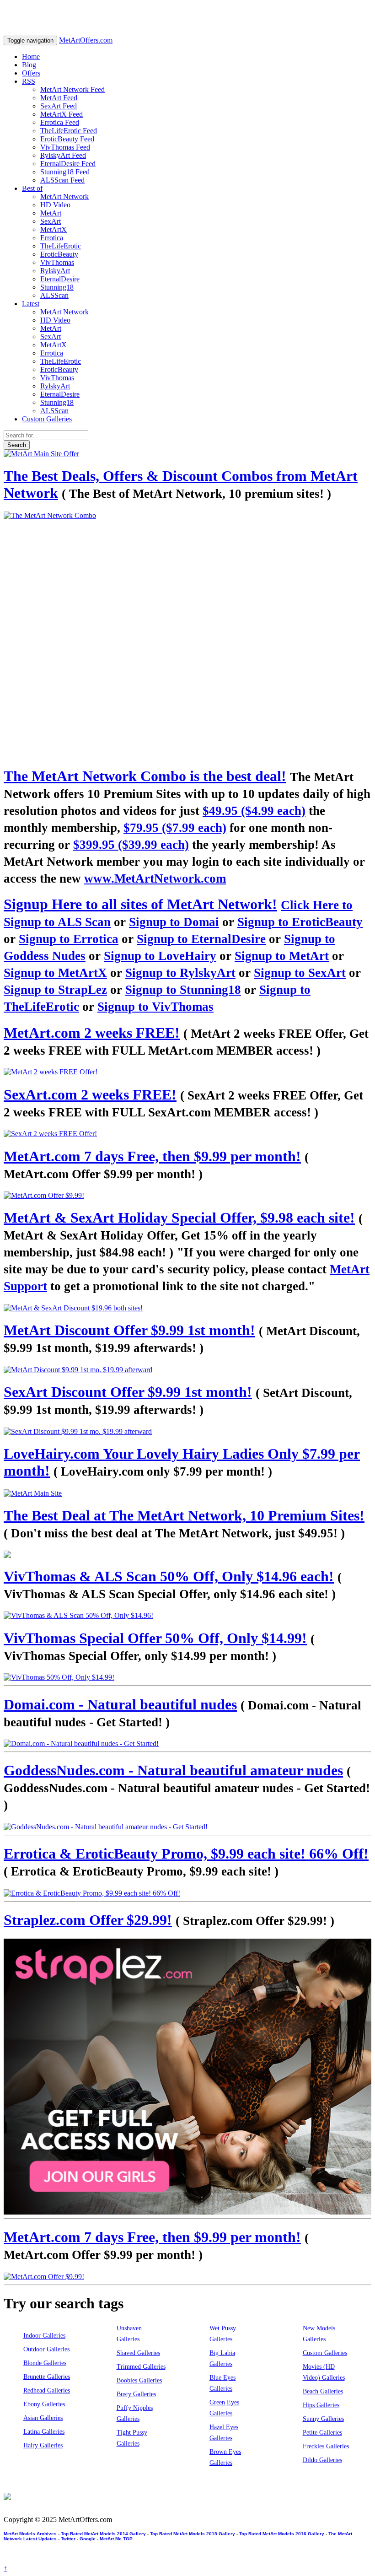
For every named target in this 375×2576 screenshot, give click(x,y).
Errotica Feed (60, 122)
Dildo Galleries (322, 2460)
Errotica (52, 238)
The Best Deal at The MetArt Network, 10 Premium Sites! (184, 1515)
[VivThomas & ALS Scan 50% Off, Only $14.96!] (187, 1616)
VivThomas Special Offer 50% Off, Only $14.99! (155, 1638)
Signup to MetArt (282, 956)
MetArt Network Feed (72, 89)
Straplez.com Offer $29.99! (88, 1920)
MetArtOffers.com (86, 40)
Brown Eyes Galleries (225, 2457)
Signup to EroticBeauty (300, 922)
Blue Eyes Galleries (222, 2383)
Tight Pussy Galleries (132, 2438)
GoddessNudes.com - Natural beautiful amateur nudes (173, 1770)
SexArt (51, 221)
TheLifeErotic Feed (69, 131)
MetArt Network (64, 197)
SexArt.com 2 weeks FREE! (90, 1094)
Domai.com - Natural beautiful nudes (120, 1704)
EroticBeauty (59, 254)
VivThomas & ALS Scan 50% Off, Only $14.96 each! (169, 1576)
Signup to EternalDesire (201, 939)
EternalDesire (60, 279)
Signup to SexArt (300, 973)
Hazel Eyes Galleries (224, 2433)
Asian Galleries (43, 2418)
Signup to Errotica (69, 939)
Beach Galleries (323, 2391)
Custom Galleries (47, 419)
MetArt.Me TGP (116, 2539)
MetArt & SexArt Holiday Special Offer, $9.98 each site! (179, 1218)
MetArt (51, 213)
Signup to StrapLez (55, 990)
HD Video (55, 205)
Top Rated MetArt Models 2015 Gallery (193, 2534)
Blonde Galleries (45, 2363)
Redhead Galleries (47, 2390)
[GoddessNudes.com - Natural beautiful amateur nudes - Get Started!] (187, 1827)
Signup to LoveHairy (160, 956)
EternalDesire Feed (68, 164)
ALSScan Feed (62, 180)
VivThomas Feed (65, 147)
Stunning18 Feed (65, 172)
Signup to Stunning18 (183, 990)
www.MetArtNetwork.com (155, 878)
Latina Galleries (44, 2432)
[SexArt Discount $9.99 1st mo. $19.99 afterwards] (187, 1432)
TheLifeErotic (61, 246)
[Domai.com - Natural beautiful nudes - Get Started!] (187, 1744)
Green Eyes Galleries (224, 2408)
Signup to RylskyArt (180, 973)
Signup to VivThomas (155, 1007)
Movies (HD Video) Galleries (324, 2372)
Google (88, 2539)
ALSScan (54, 295)
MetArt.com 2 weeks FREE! (92, 1033)
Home (31, 57)
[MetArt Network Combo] (187, 1554)
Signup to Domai (174, 922)
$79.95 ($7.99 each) (175, 828)
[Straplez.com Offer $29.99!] (187, 2077)
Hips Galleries (321, 2405)
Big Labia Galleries (222, 2358)
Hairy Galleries (43, 2445)
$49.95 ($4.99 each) (254, 811)
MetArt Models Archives (30, 2534)
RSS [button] (29, 81)
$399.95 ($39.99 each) (131, 845)
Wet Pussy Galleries (223, 2334)
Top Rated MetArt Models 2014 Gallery (103, 2534)
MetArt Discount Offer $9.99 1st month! (129, 1330)
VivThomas (57, 262)
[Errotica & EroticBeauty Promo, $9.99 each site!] (187, 1893)
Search (17, 445)
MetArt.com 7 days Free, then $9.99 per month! (152, 1156)
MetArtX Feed (62, 114)
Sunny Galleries (323, 2419)
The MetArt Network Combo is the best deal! (145, 776)
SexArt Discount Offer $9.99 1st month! (128, 1392)
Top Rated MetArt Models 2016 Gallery (282, 2534)
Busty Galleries (136, 2394)
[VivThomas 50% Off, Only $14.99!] (187, 1677)
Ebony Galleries (44, 2404)
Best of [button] (32, 188)
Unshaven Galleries (129, 2334)
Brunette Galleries (47, 2377)
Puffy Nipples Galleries (135, 2413)
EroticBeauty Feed (67, 139)
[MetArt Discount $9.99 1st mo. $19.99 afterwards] (187, 1370)
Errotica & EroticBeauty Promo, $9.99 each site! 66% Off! (186, 1854)
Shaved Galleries (138, 2353)
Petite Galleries (322, 2433)
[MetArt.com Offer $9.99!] (187, 1196)
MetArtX (54, 229)
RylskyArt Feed (63, 155)
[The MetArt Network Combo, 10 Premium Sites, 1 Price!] (187, 635)
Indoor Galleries (44, 2336)
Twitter (68, 2539)
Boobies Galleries (139, 2380)
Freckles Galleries (326, 2446)
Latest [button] (31, 304)
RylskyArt (55, 271)
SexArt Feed (59, 106)
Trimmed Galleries (141, 2367)
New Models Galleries (319, 2334)
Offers (31, 73)
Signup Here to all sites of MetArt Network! (140, 904)
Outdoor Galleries (46, 2349)
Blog (29, 65)
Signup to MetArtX (55, 973)
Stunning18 (57, 287)
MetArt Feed (59, 98)
